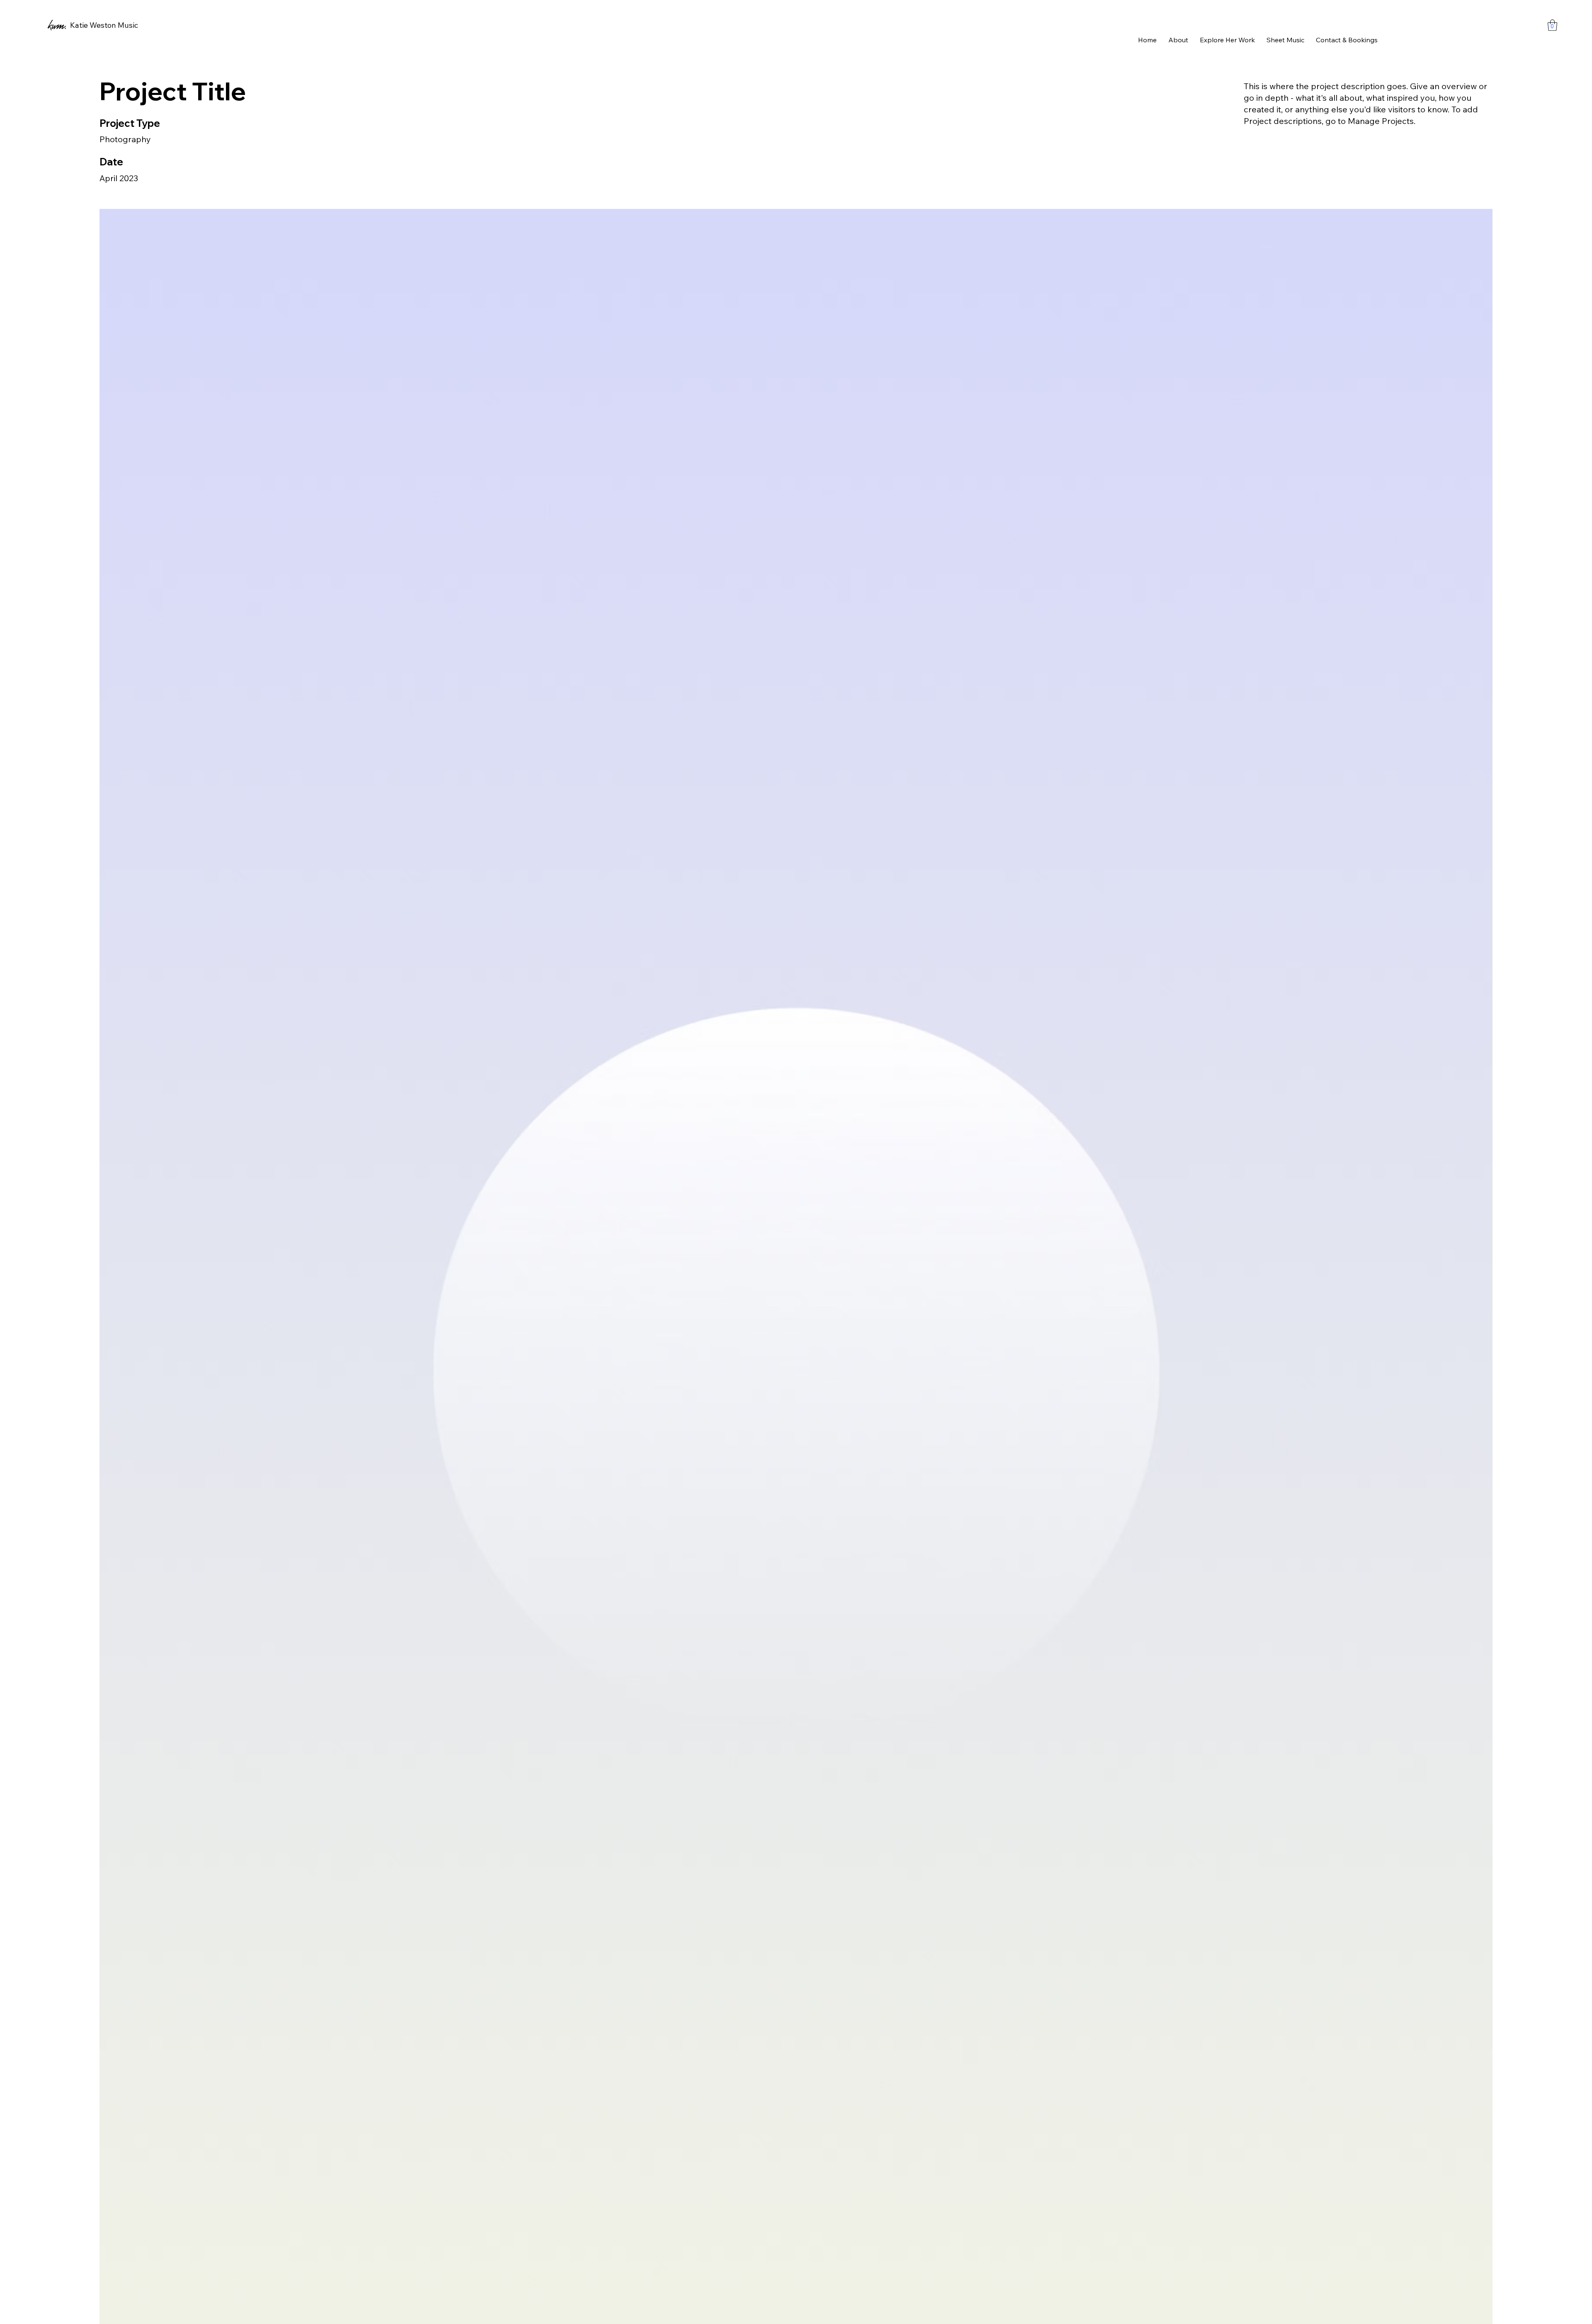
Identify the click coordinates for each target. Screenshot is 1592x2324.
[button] (1552, 25)
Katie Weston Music (104, 25)
